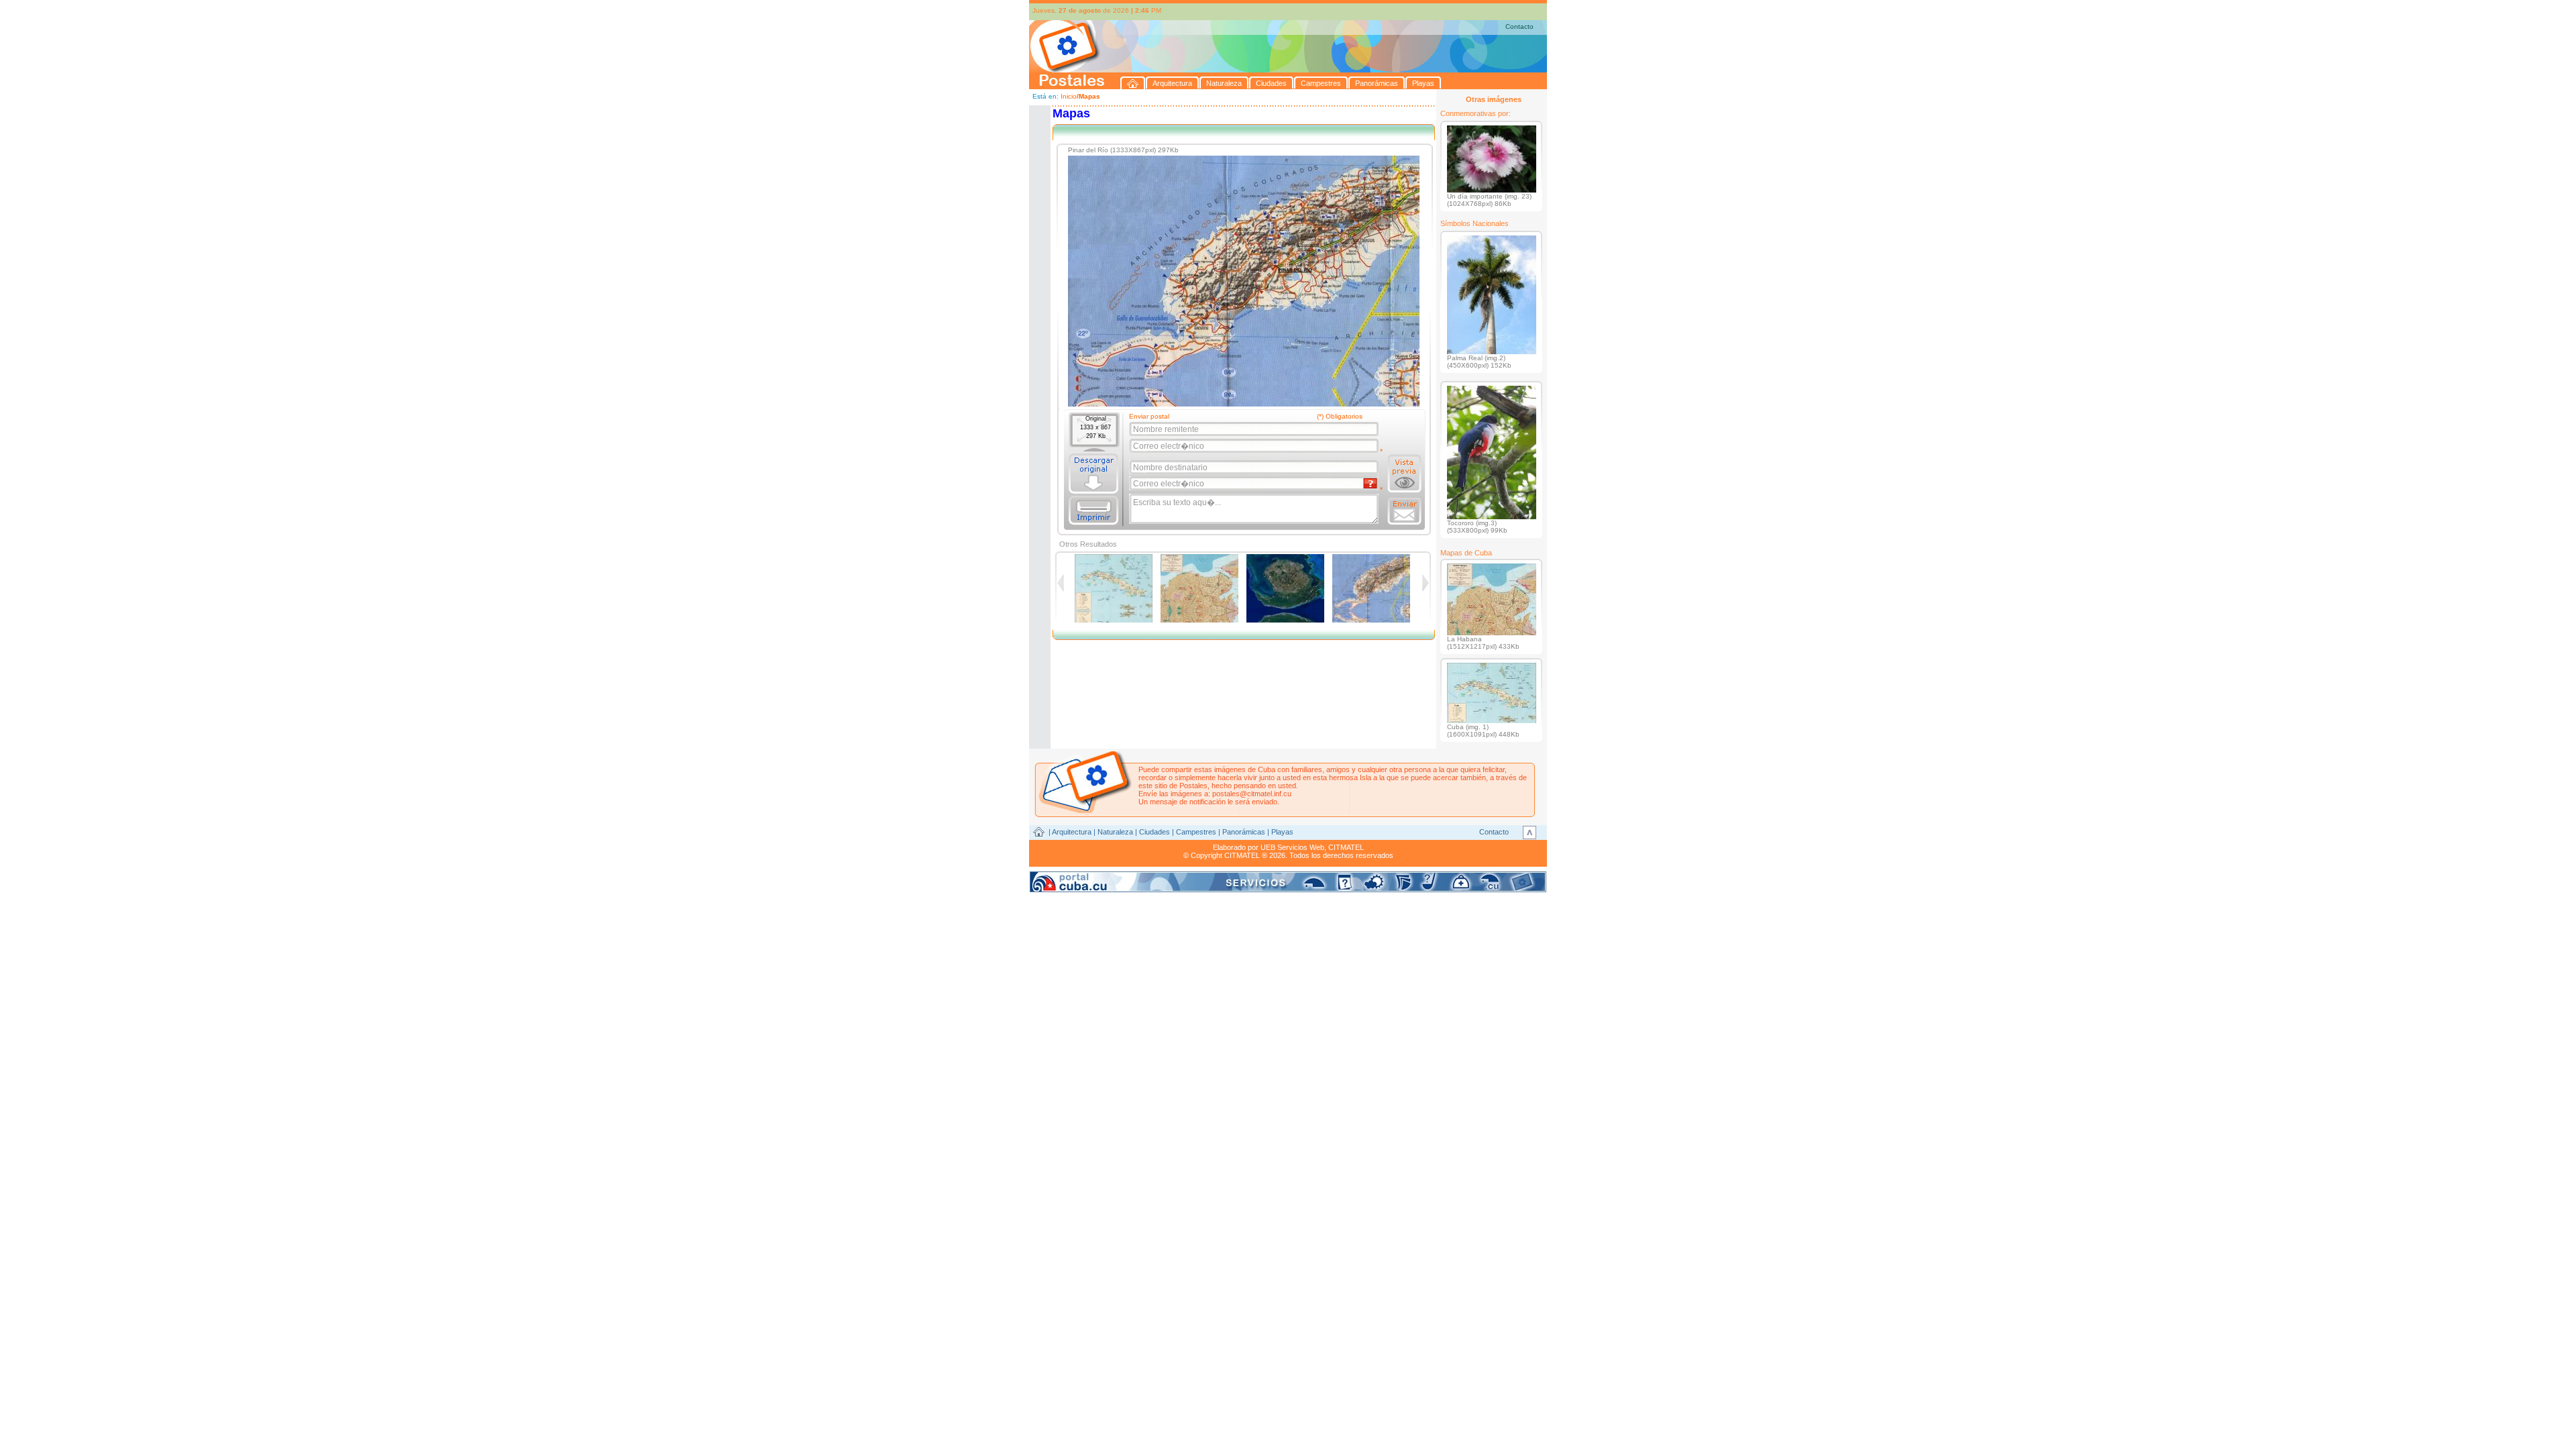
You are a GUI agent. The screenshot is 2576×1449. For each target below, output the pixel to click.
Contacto (1519, 26)
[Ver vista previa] (1404, 474)
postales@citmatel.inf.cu (1252, 794)
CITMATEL (1346, 847)
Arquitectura (1072, 832)
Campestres (1196, 832)
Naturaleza (1115, 832)
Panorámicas (1244, 832)
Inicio (1069, 96)
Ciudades (1155, 832)
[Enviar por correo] (1404, 511)
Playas (1282, 832)
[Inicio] (1133, 83)
